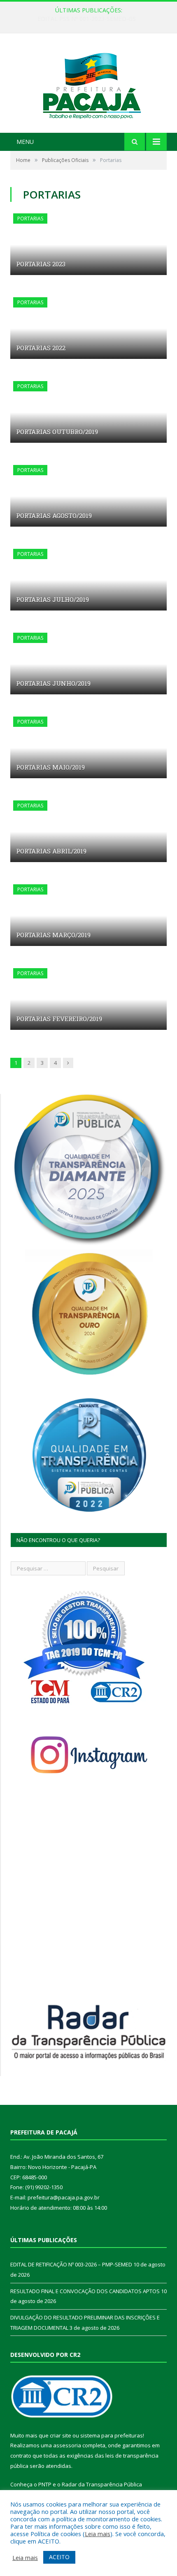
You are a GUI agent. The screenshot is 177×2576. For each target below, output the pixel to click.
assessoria (67, 2445)
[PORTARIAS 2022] (88, 328)
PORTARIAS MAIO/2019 (50, 767)
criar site (61, 2435)
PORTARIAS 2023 (41, 264)
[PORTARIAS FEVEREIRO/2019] (88, 999)
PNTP (45, 2484)
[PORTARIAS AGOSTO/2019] (88, 496)
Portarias (30, 219)
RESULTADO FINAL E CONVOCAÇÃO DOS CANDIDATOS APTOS (85, 2291)
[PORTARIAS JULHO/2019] (88, 580)
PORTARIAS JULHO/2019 (52, 599)
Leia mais (98, 2534)
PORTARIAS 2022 (41, 348)
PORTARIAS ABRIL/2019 (51, 851)
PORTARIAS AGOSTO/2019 (54, 516)
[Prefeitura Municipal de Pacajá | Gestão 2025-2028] (88, 84)
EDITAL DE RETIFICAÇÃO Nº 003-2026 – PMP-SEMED (86, 19)
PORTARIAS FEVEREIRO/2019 (59, 1019)
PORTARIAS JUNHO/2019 (53, 683)
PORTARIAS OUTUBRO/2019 (57, 432)
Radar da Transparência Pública (102, 2484)
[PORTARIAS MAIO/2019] (88, 747)
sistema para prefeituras (112, 2435)
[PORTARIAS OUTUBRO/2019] (88, 412)
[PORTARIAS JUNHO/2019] (88, 664)
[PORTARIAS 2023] (88, 244)
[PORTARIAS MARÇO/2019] (88, 915)
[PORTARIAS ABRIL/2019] (88, 831)
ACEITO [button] (59, 2557)
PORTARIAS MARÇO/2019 (53, 935)
